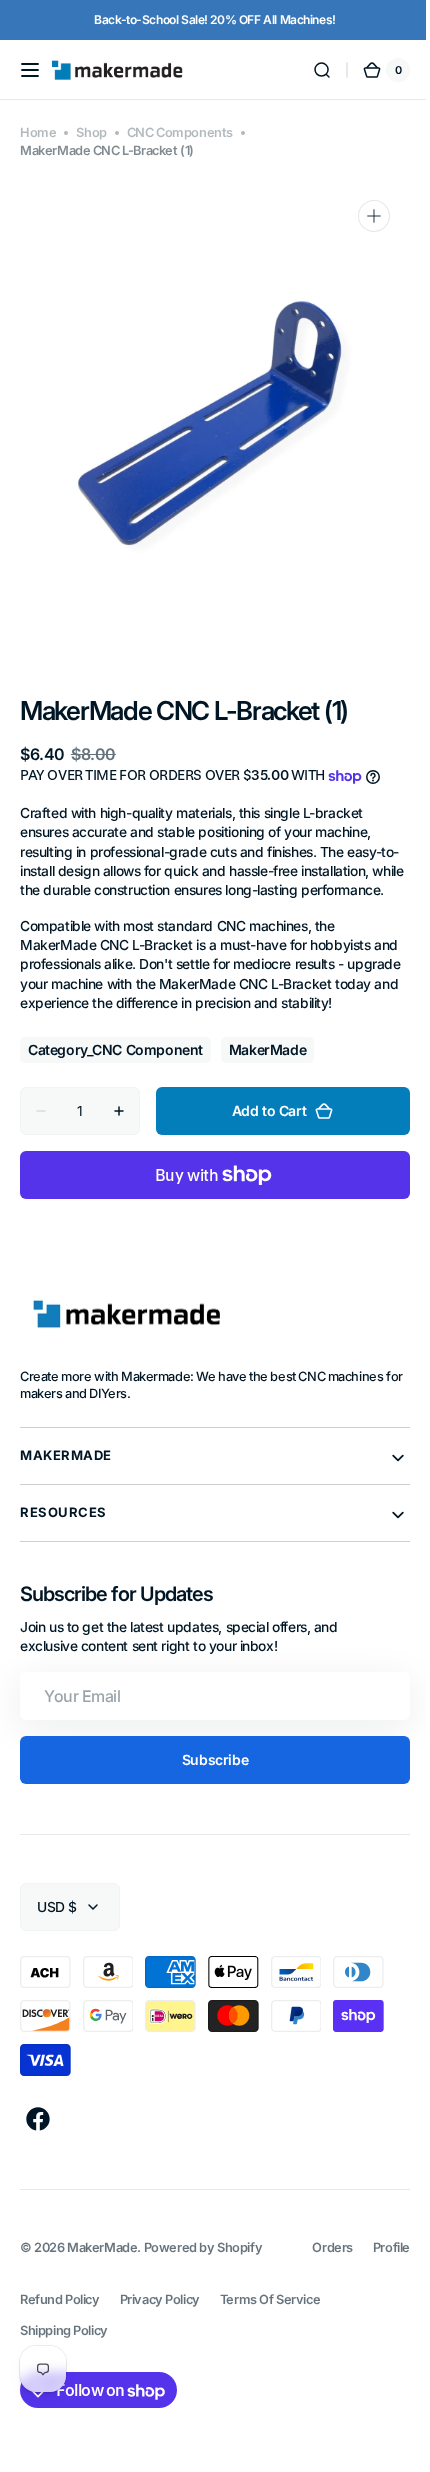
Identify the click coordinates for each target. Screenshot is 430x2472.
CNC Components (180, 132)
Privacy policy (160, 2337)
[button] (30, 70)
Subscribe (207, 1798)
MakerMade (102, 2286)
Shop (91, 132)
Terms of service (270, 2337)
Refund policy (60, 2337)
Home (38, 132)
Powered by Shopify (203, 2286)
